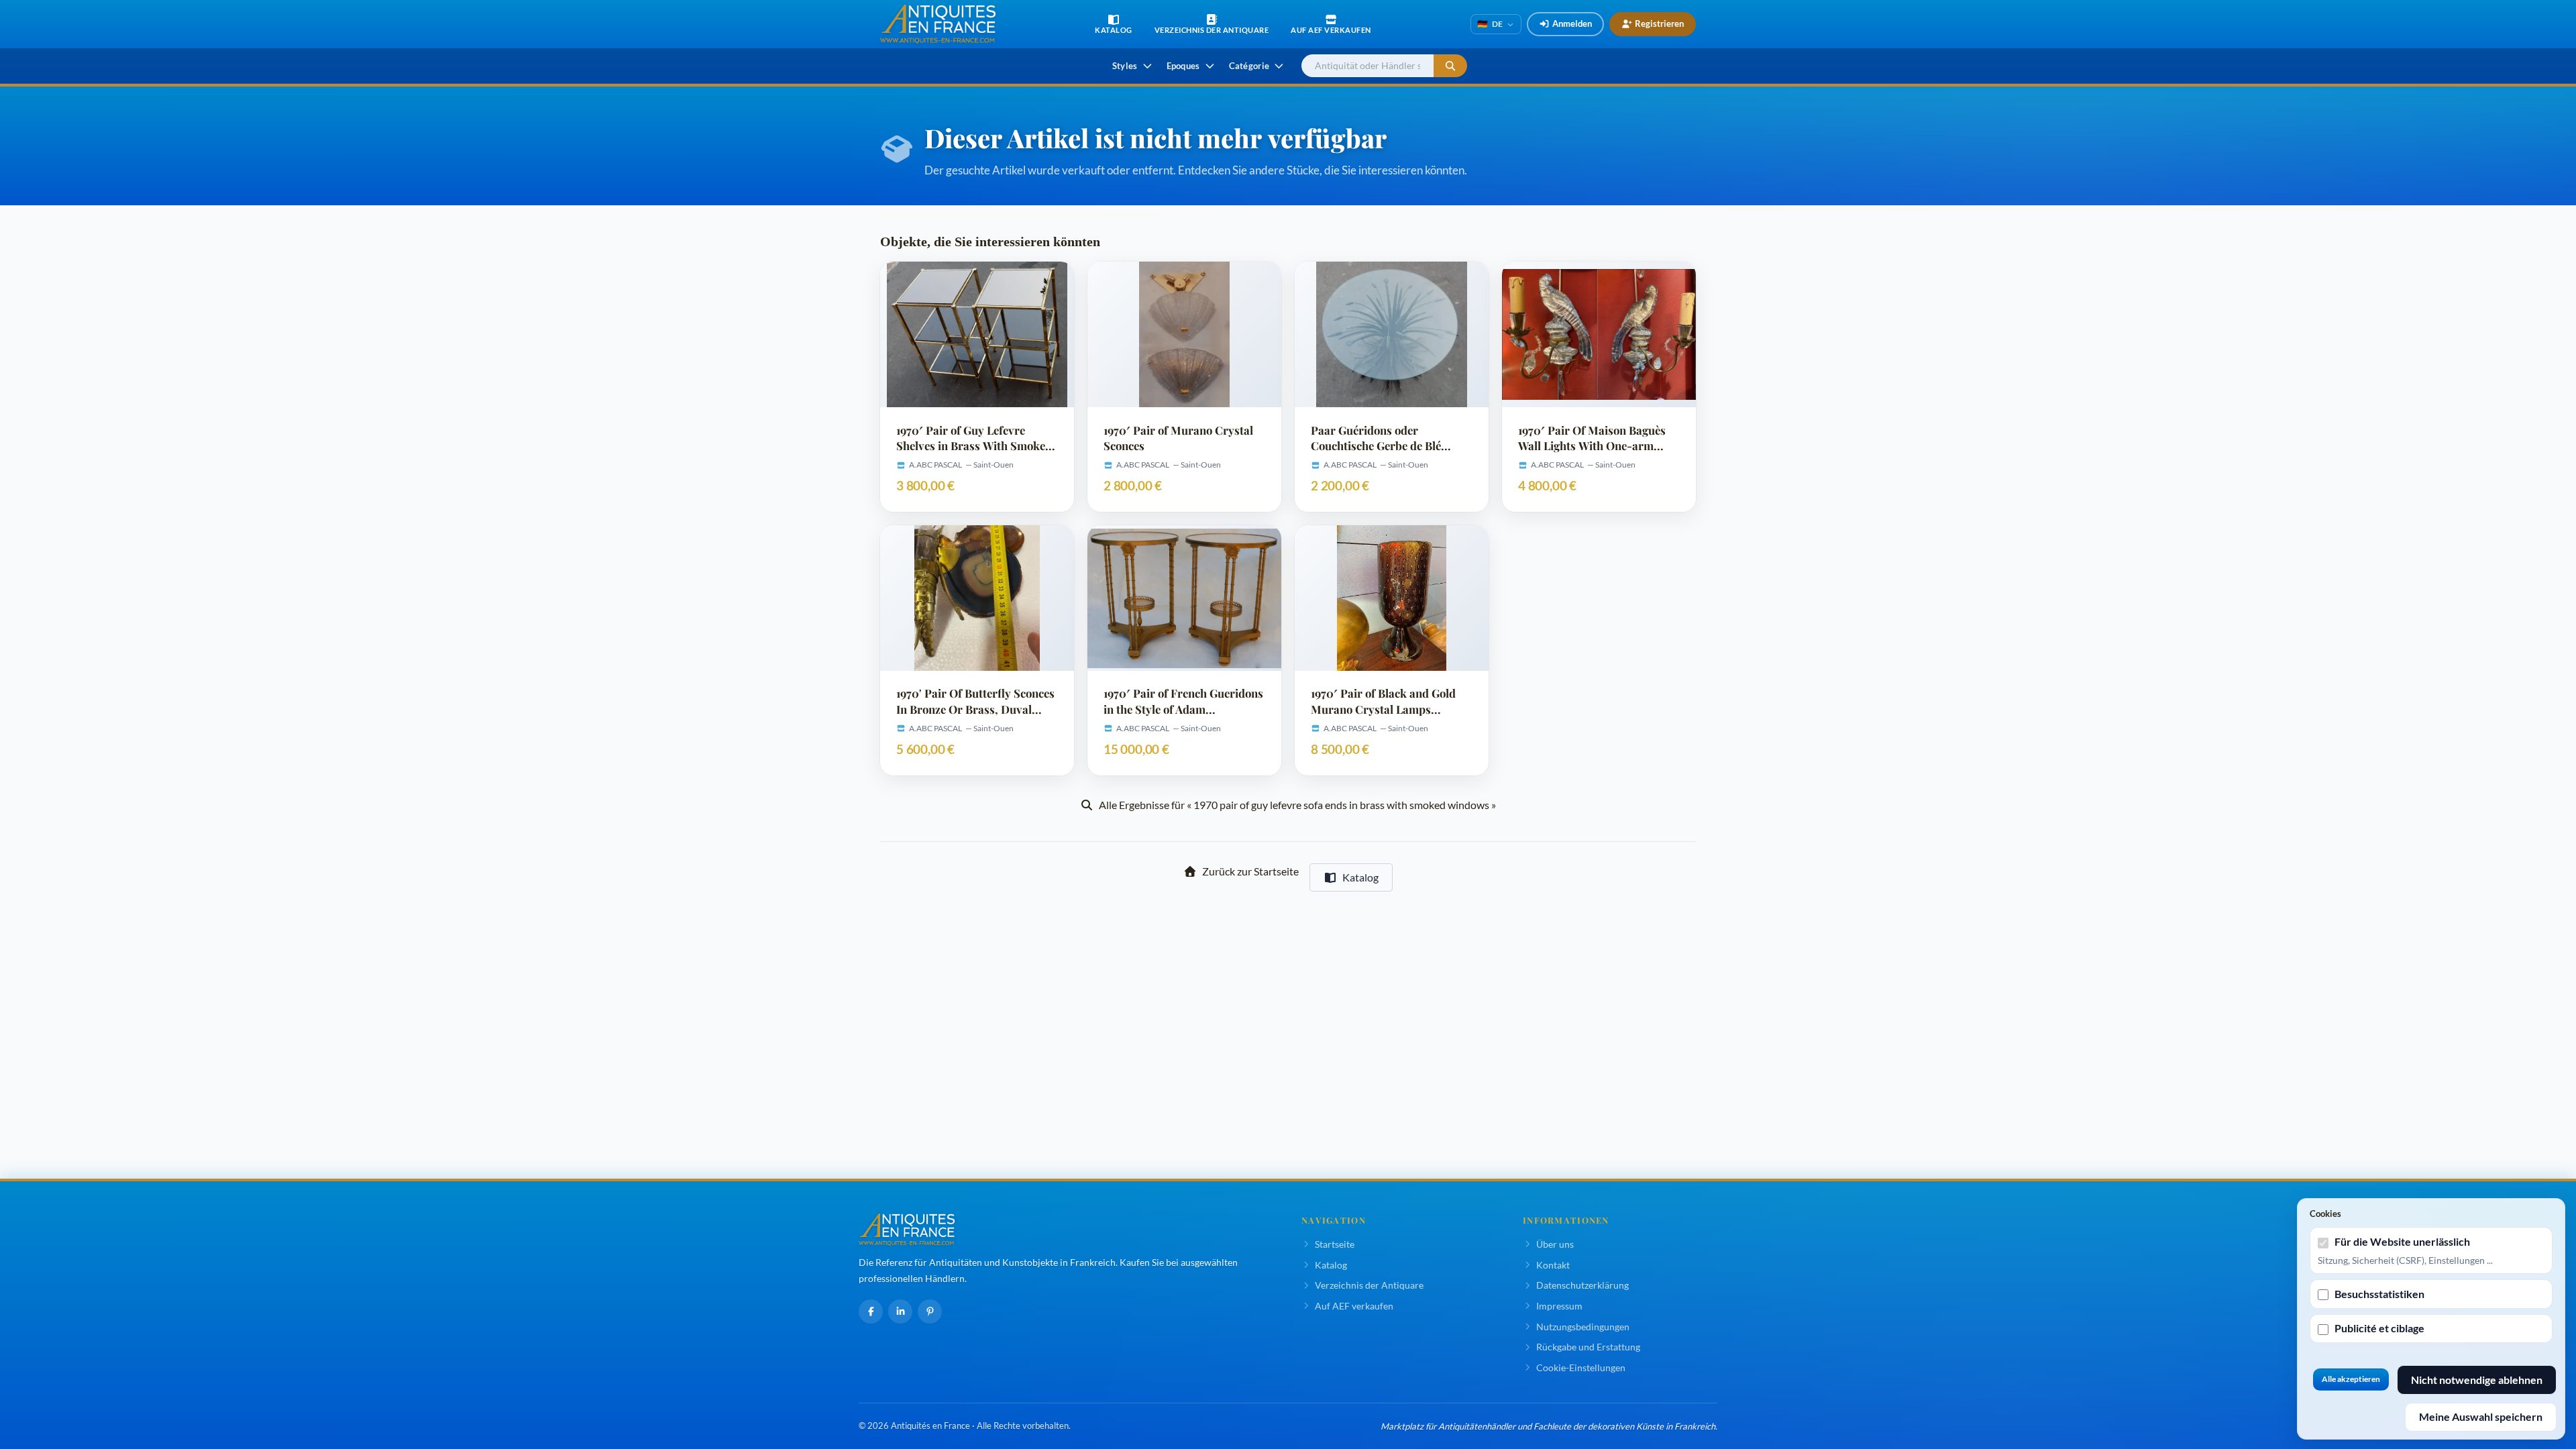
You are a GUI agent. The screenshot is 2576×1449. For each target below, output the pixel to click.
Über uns (1555, 1244)
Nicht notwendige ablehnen (2477, 1380)
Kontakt (1553, 1265)
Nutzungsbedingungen (1583, 1327)
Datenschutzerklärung (1582, 1285)
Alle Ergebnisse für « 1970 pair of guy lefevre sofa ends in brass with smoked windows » (1297, 805)
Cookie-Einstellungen (1581, 1367)
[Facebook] (871, 1311)
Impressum (1559, 1306)
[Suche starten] (1450, 66)
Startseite (1335, 1244)
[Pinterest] (930, 1311)
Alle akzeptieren (2351, 1379)
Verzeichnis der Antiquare (1369, 1285)
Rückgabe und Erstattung (1588, 1347)
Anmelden (1572, 23)
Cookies (2325, 1214)
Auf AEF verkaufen (1354, 1306)
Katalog (1360, 877)
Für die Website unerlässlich (2402, 1241)
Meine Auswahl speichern (2481, 1416)
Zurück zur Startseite (1250, 871)
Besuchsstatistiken (2379, 1294)
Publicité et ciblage (2379, 1328)
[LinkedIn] (900, 1311)
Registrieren (1659, 23)
